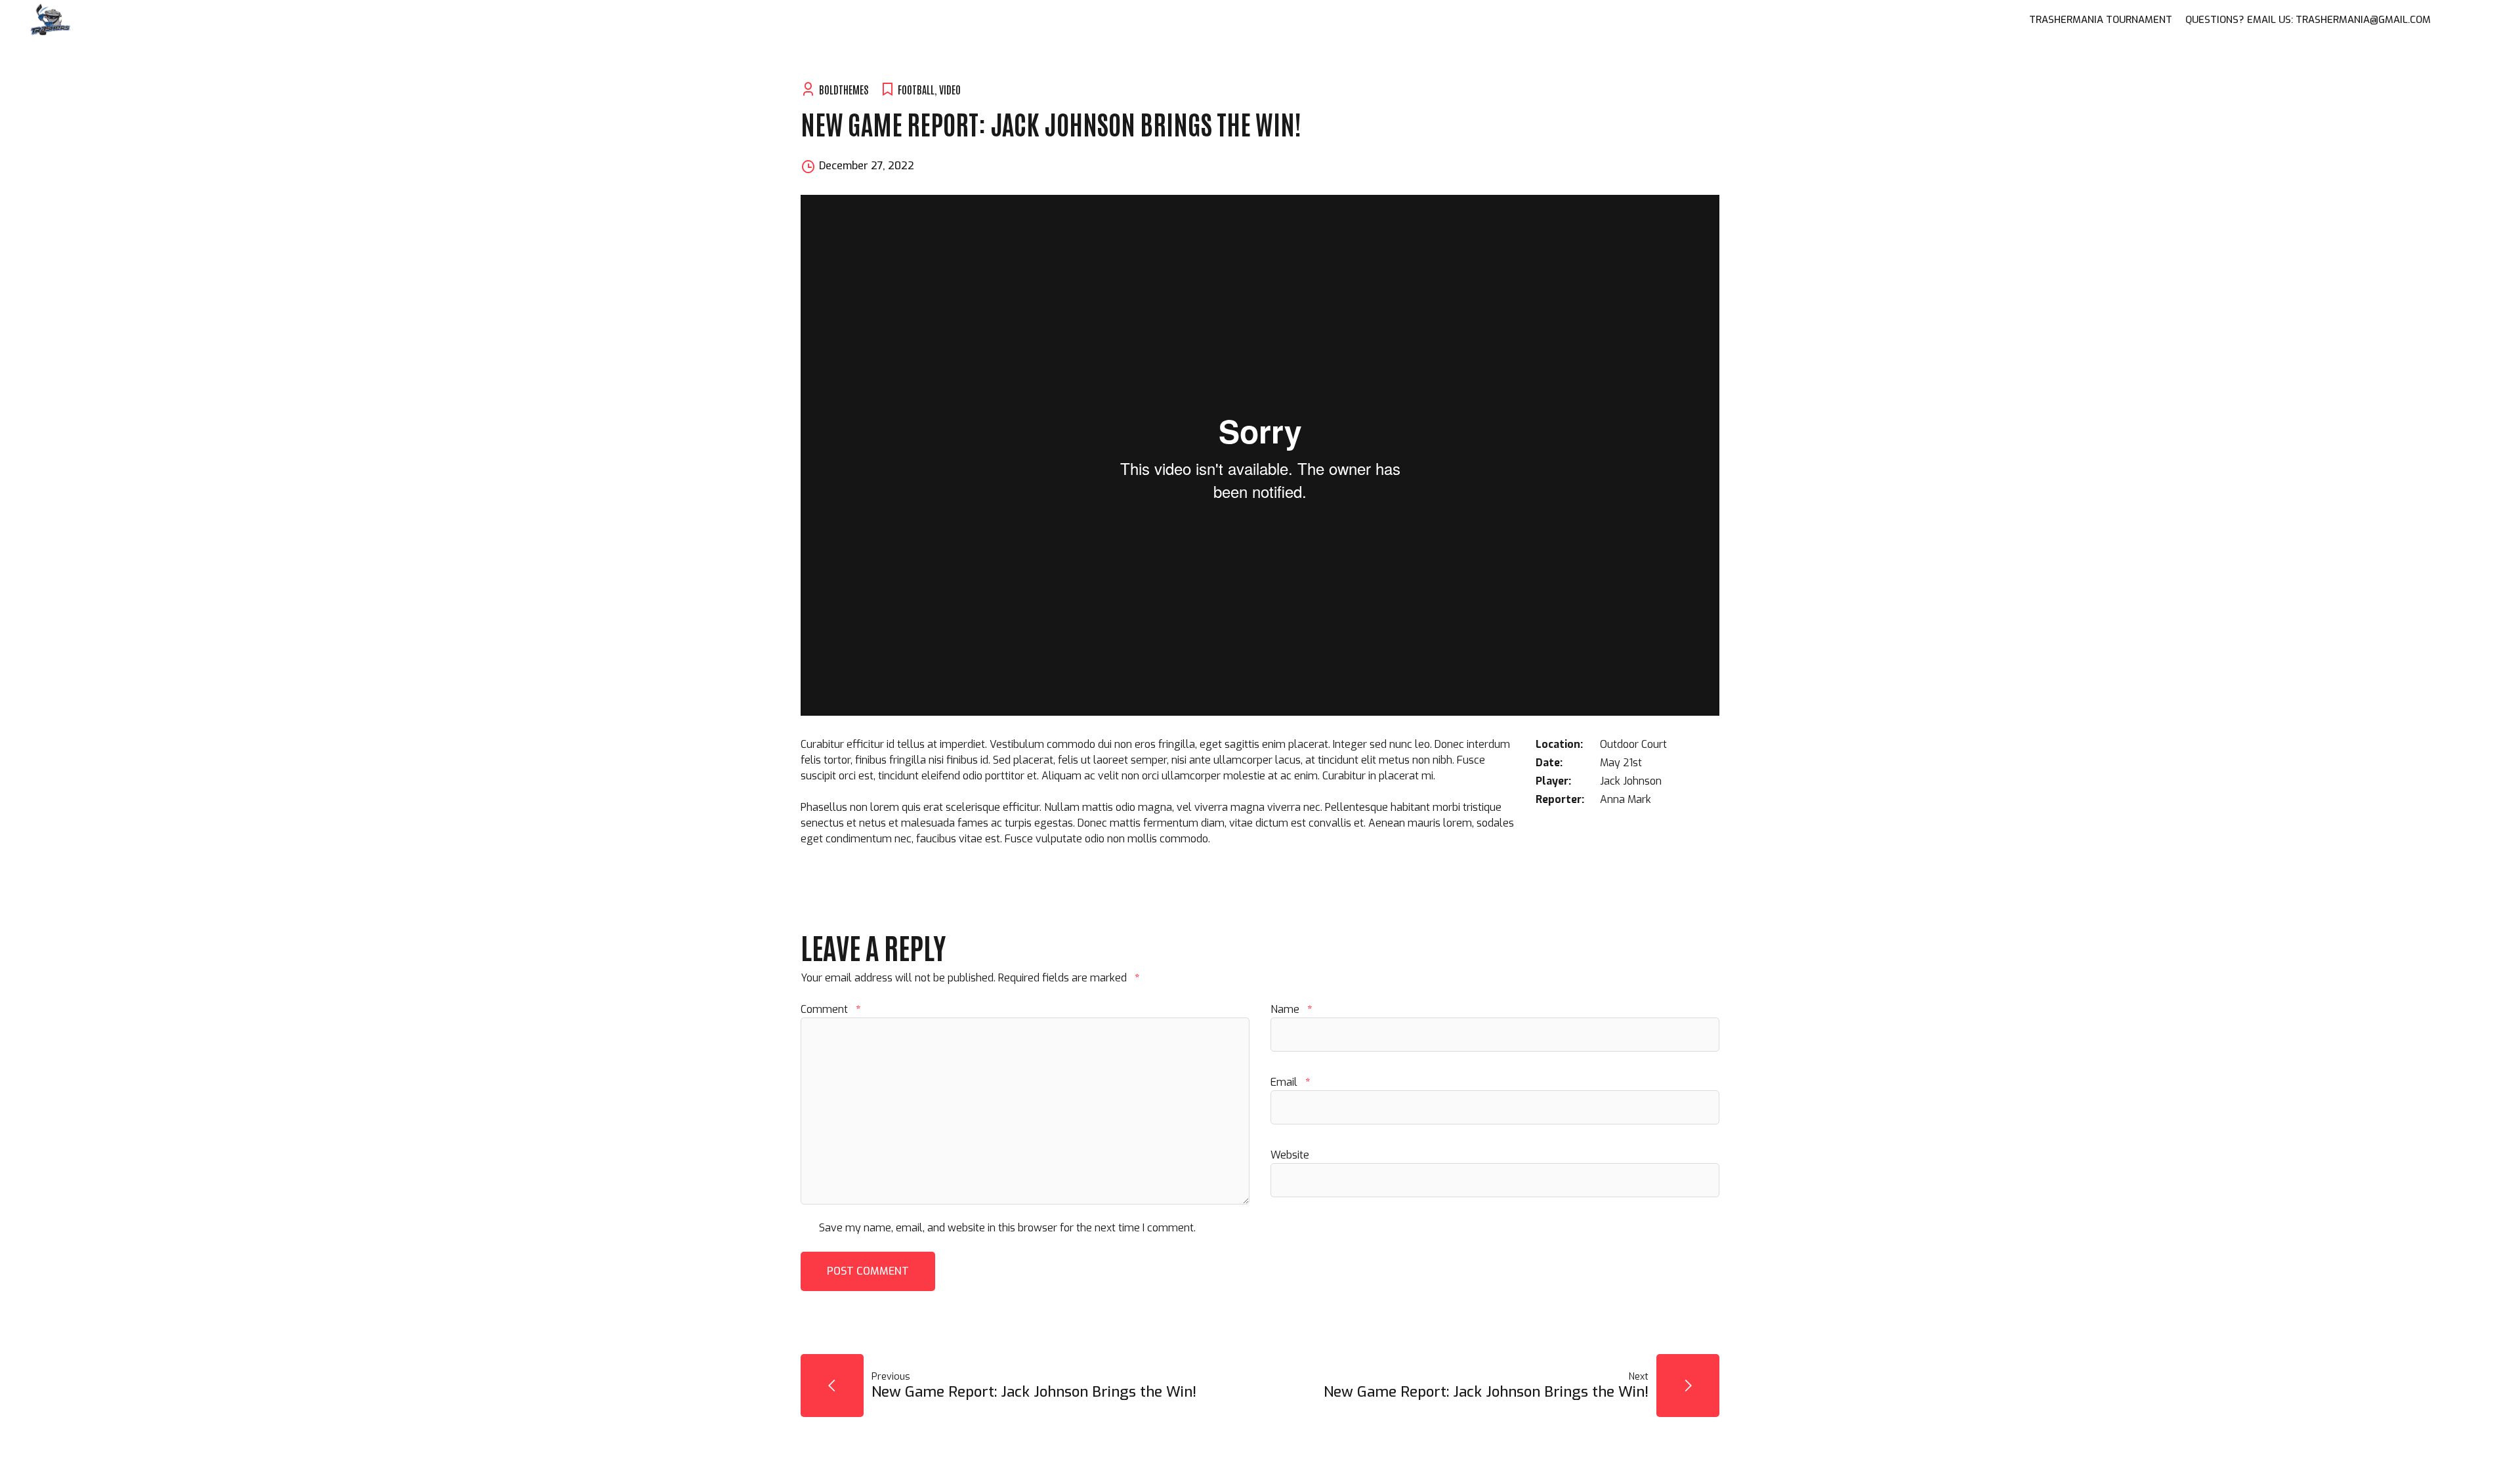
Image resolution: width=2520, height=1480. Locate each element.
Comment (830, 1009)
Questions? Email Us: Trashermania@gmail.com (2308, 20)
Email (1290, 1082)
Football (916, 89)
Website (1290, 1155)
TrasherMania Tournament (2101, 20)
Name (1291, 1009)
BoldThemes (844, 89)
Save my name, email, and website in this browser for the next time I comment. (1007, 1228)
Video (950, 89)
